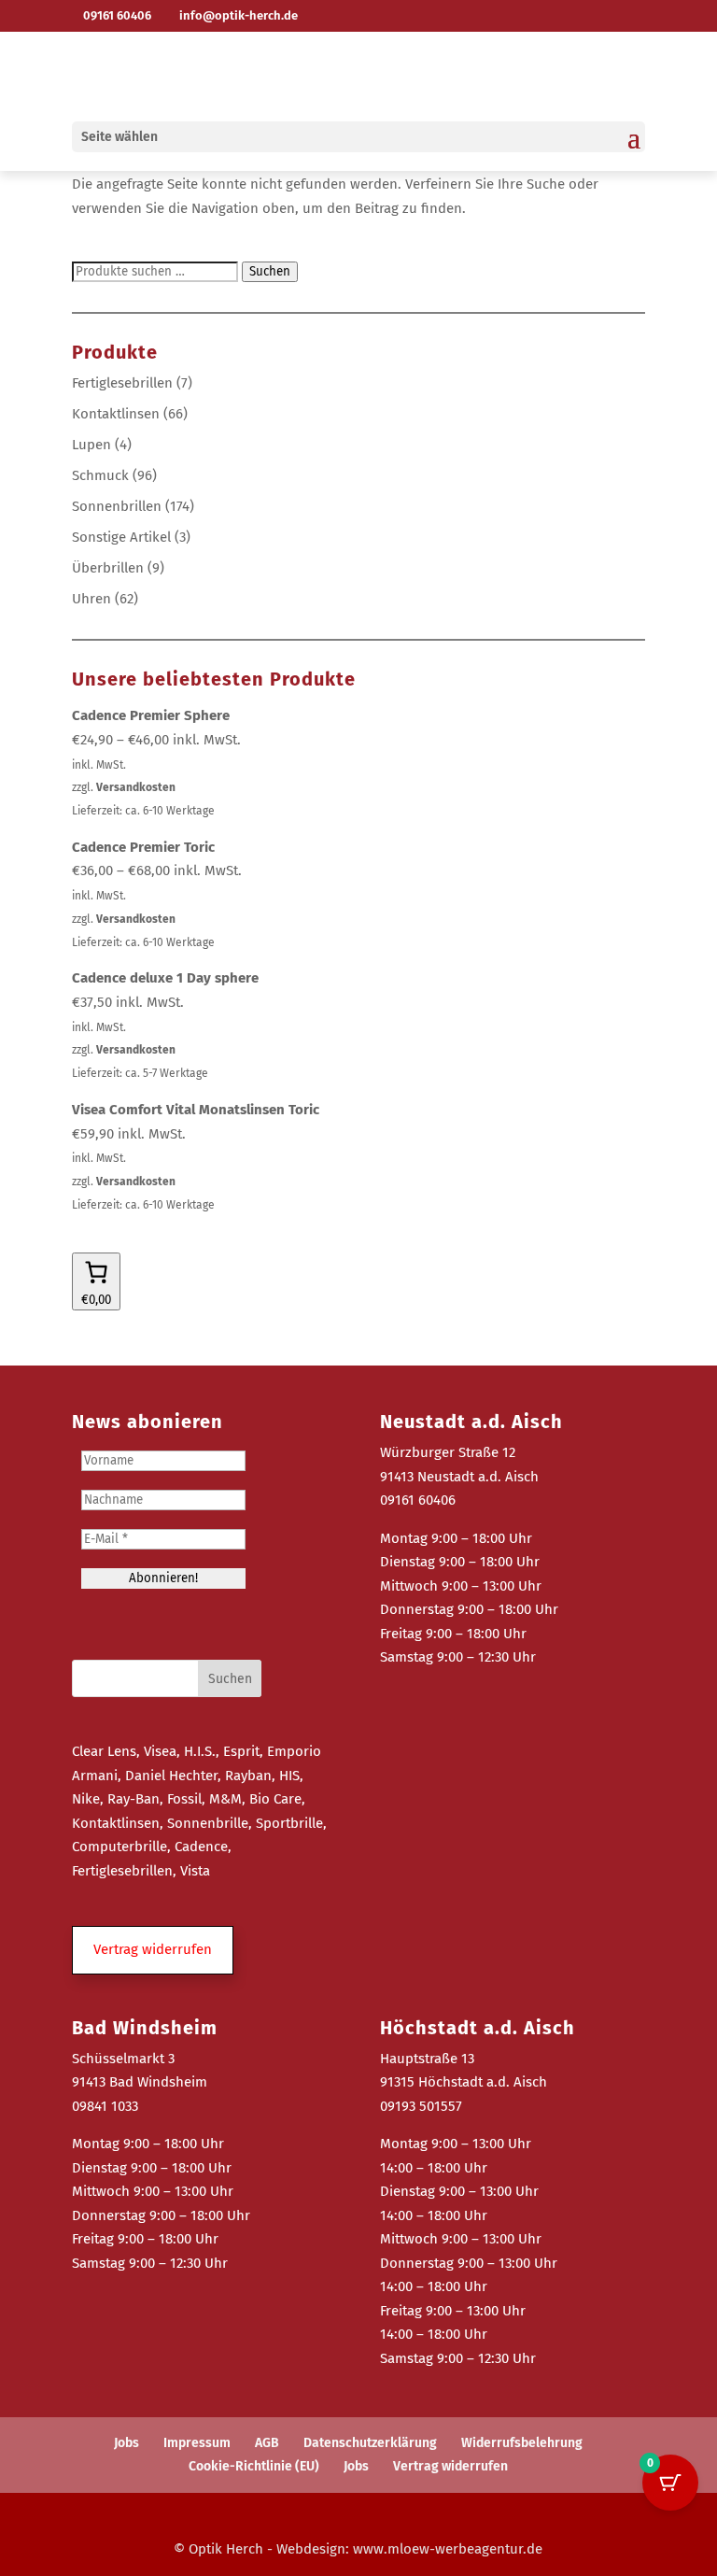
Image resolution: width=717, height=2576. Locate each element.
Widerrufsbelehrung (522, 2443)
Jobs (127, 2443)
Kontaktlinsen (116, 414)
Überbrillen (108, 568)
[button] (153, 1950)
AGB (267, 2443)
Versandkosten (136, 787)
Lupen (91, 445)
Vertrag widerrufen (450, 2466)
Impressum (197, 2443)
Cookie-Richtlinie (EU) (254, 2466)
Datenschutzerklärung (370, 2443)
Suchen (270, 272)
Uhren (91, 599)
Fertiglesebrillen (122, 383)
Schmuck (100, 475)
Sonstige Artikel (121, 537)
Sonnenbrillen (117, 506)
